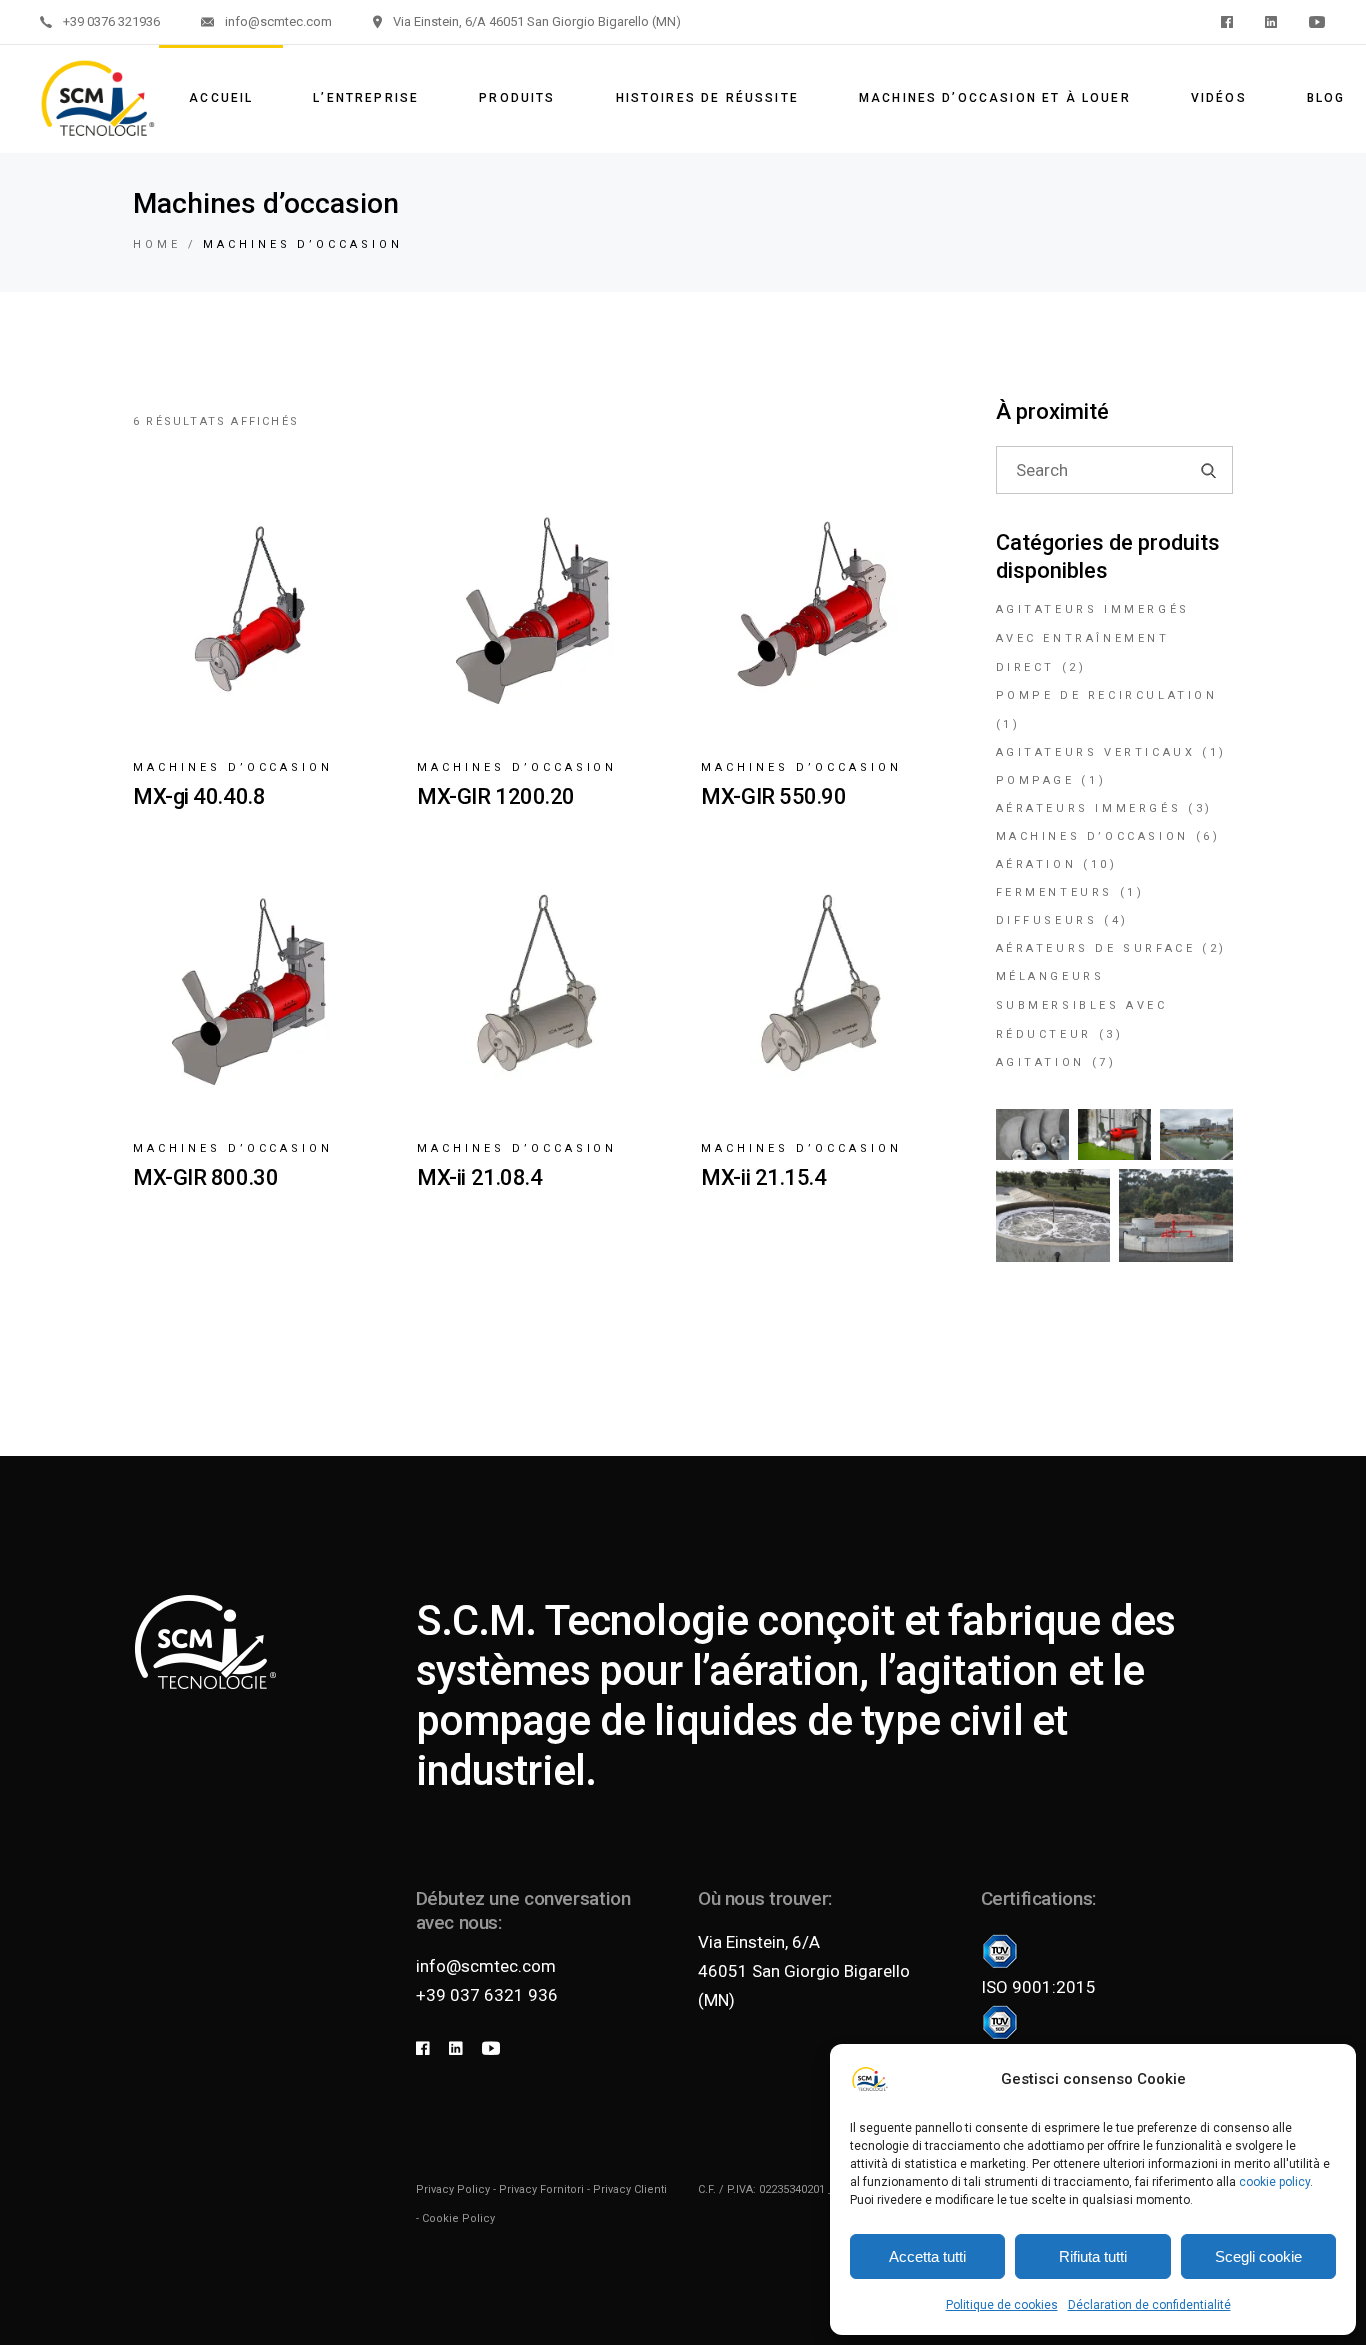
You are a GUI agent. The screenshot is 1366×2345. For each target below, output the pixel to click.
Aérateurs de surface (1096, 948)
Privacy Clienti (630, 2189)
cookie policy (1274, 2182)
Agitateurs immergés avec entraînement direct (1093, 638)
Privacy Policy (453, 2189)
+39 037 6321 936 (487, 1995)
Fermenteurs (1055, 892)
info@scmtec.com (486, 1966)
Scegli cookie (1258, 2256)
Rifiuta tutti (1093, 2256)
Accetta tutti (927, 2256)
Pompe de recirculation (1107, 695)
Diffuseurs (1047, 920)
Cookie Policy (458, 2218)
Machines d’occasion (233, 767)
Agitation (1040, 1062)
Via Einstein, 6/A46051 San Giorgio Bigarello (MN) (804, 1971)
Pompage (1035, 780)
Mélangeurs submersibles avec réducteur (1082, 1005)
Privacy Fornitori (541, 2189)
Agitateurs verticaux (1096, 752)
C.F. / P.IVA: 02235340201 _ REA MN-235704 (807, 2189)
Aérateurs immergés (1089, 808)
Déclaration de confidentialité (1149, 2305)
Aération (1036, 864)
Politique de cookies (1002, 2305)
